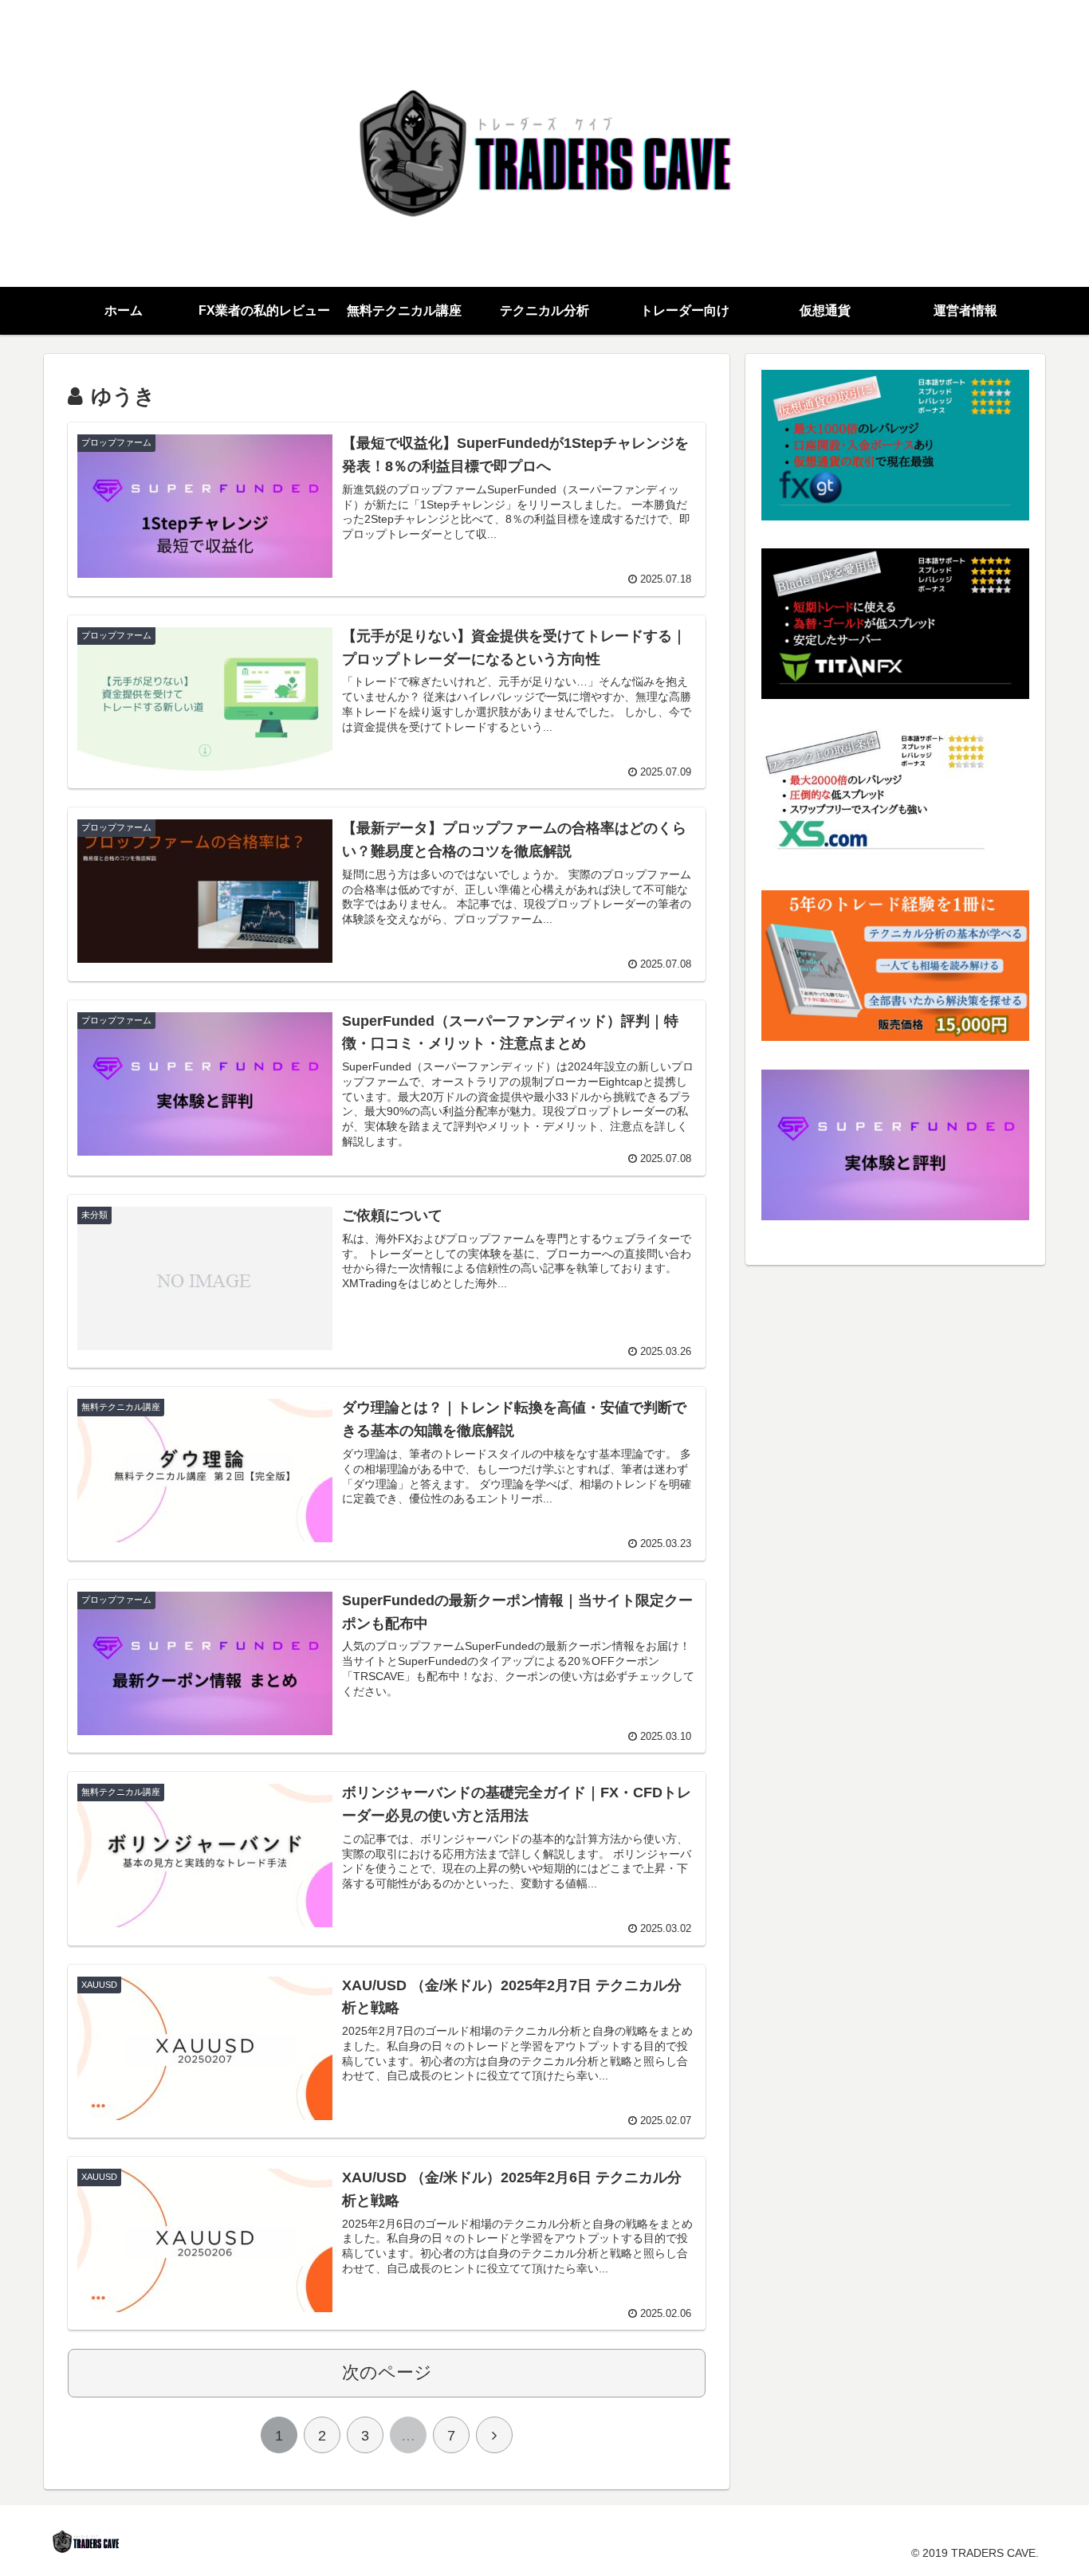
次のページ (387, 2372)
